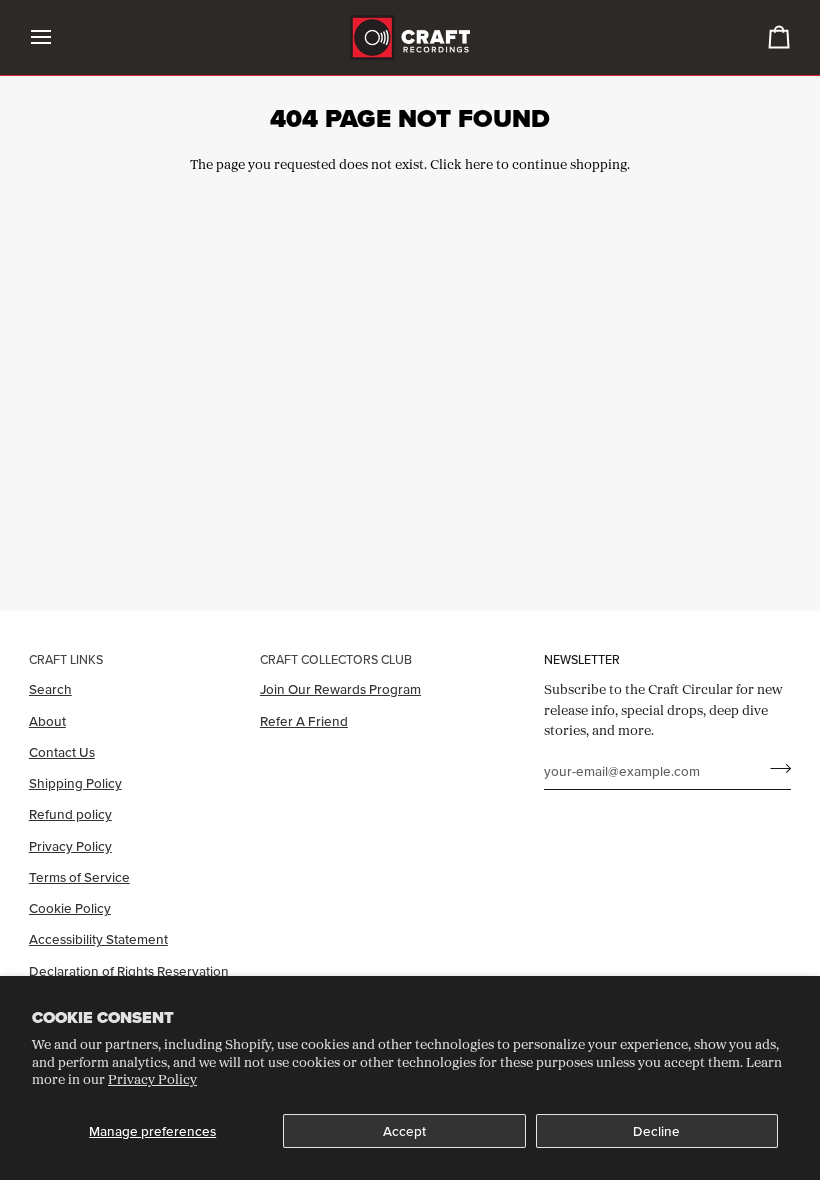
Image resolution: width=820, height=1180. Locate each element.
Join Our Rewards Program (340, 689)
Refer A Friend (304, 721)
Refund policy (70, 814)
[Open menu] (59, 37)
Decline (656, 1131)
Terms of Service (79, 877)
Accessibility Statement (98, 939)
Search (50, 689)
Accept (404, 1131)
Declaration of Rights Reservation (129, 971)
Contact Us (62, 752)
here (479, 164)
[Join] (774, 768)
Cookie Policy (70, 908)
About (47, 721)
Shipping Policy (75, 783)
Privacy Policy (152, 1079)
